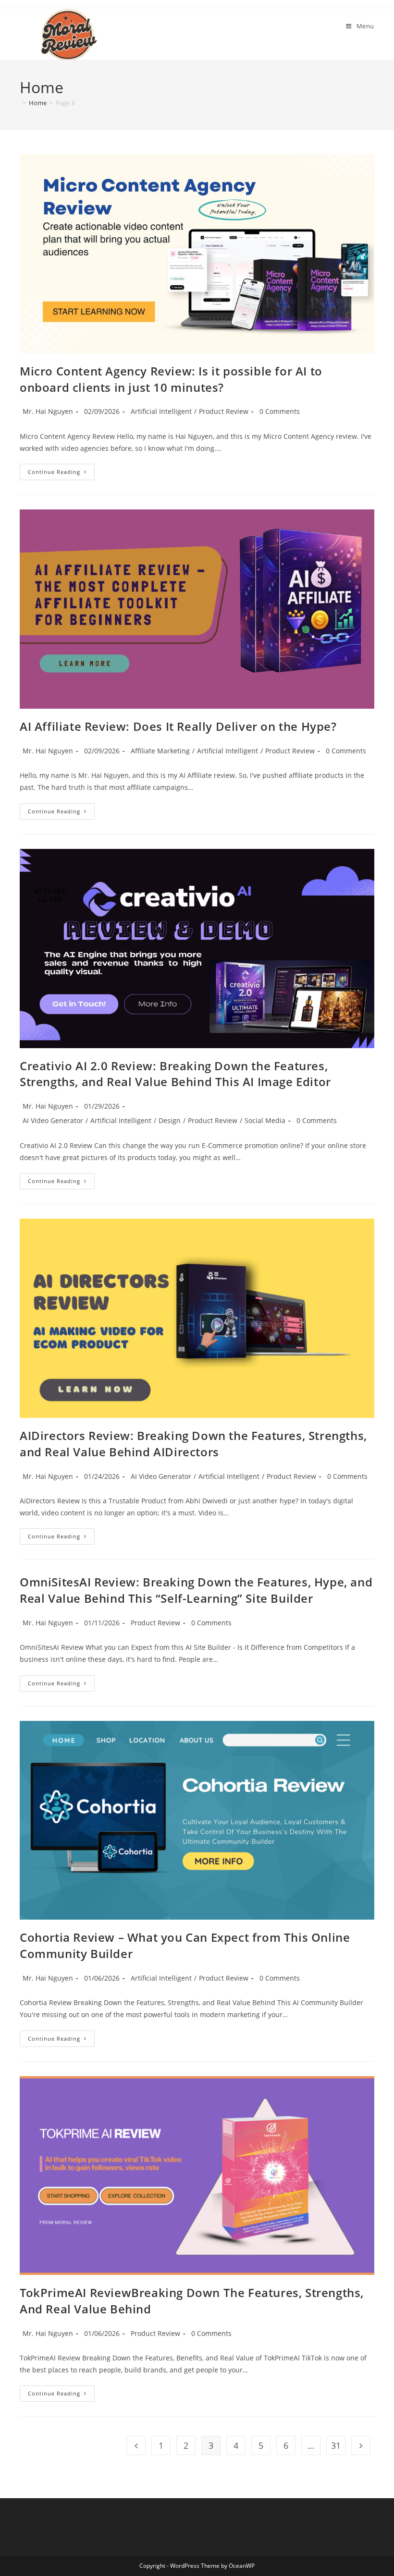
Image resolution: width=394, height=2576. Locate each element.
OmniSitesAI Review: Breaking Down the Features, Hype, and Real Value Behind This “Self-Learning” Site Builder (196, 1590)
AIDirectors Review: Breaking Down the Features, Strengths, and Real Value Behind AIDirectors (193, 1444)
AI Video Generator (53, 1120)
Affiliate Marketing (160, 751)
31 (336, 2445)
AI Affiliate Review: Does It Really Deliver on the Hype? (178, 726)
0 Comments (280, 411)
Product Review (224, 411)
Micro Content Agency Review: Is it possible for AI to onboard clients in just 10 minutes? (171, 379)
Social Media (265, 1120)
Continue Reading (61, 474)
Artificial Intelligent (161, 411)
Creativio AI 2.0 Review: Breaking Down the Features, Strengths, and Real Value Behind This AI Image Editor (175, 1074)
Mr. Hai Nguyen (48, 411)
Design (170, 1120)
